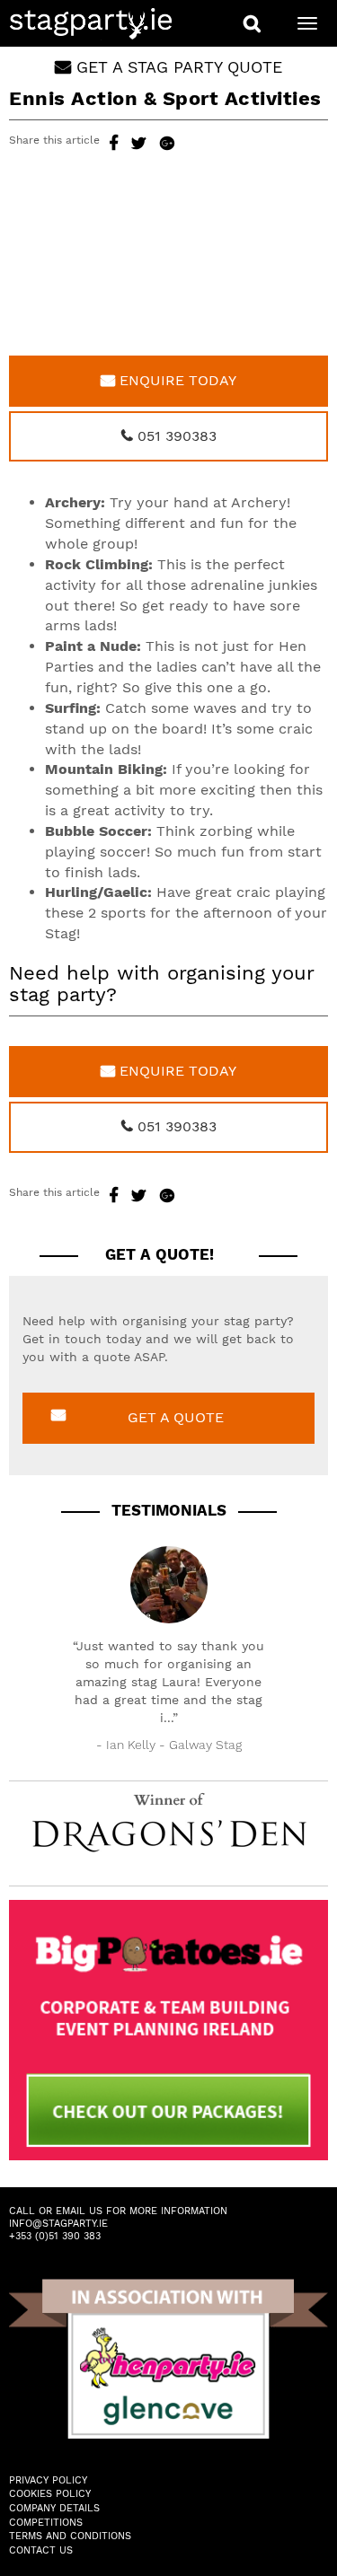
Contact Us (41, 2550)
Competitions (46, 2523)
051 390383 (175, 436)
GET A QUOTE (176, 1417)
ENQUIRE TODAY (176, 380)
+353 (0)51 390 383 (55, 2236)
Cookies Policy (50, 2494)
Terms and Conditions (70, 2536)
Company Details (54, 2508)
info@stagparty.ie (58, 2224)
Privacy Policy (48, 2480)
